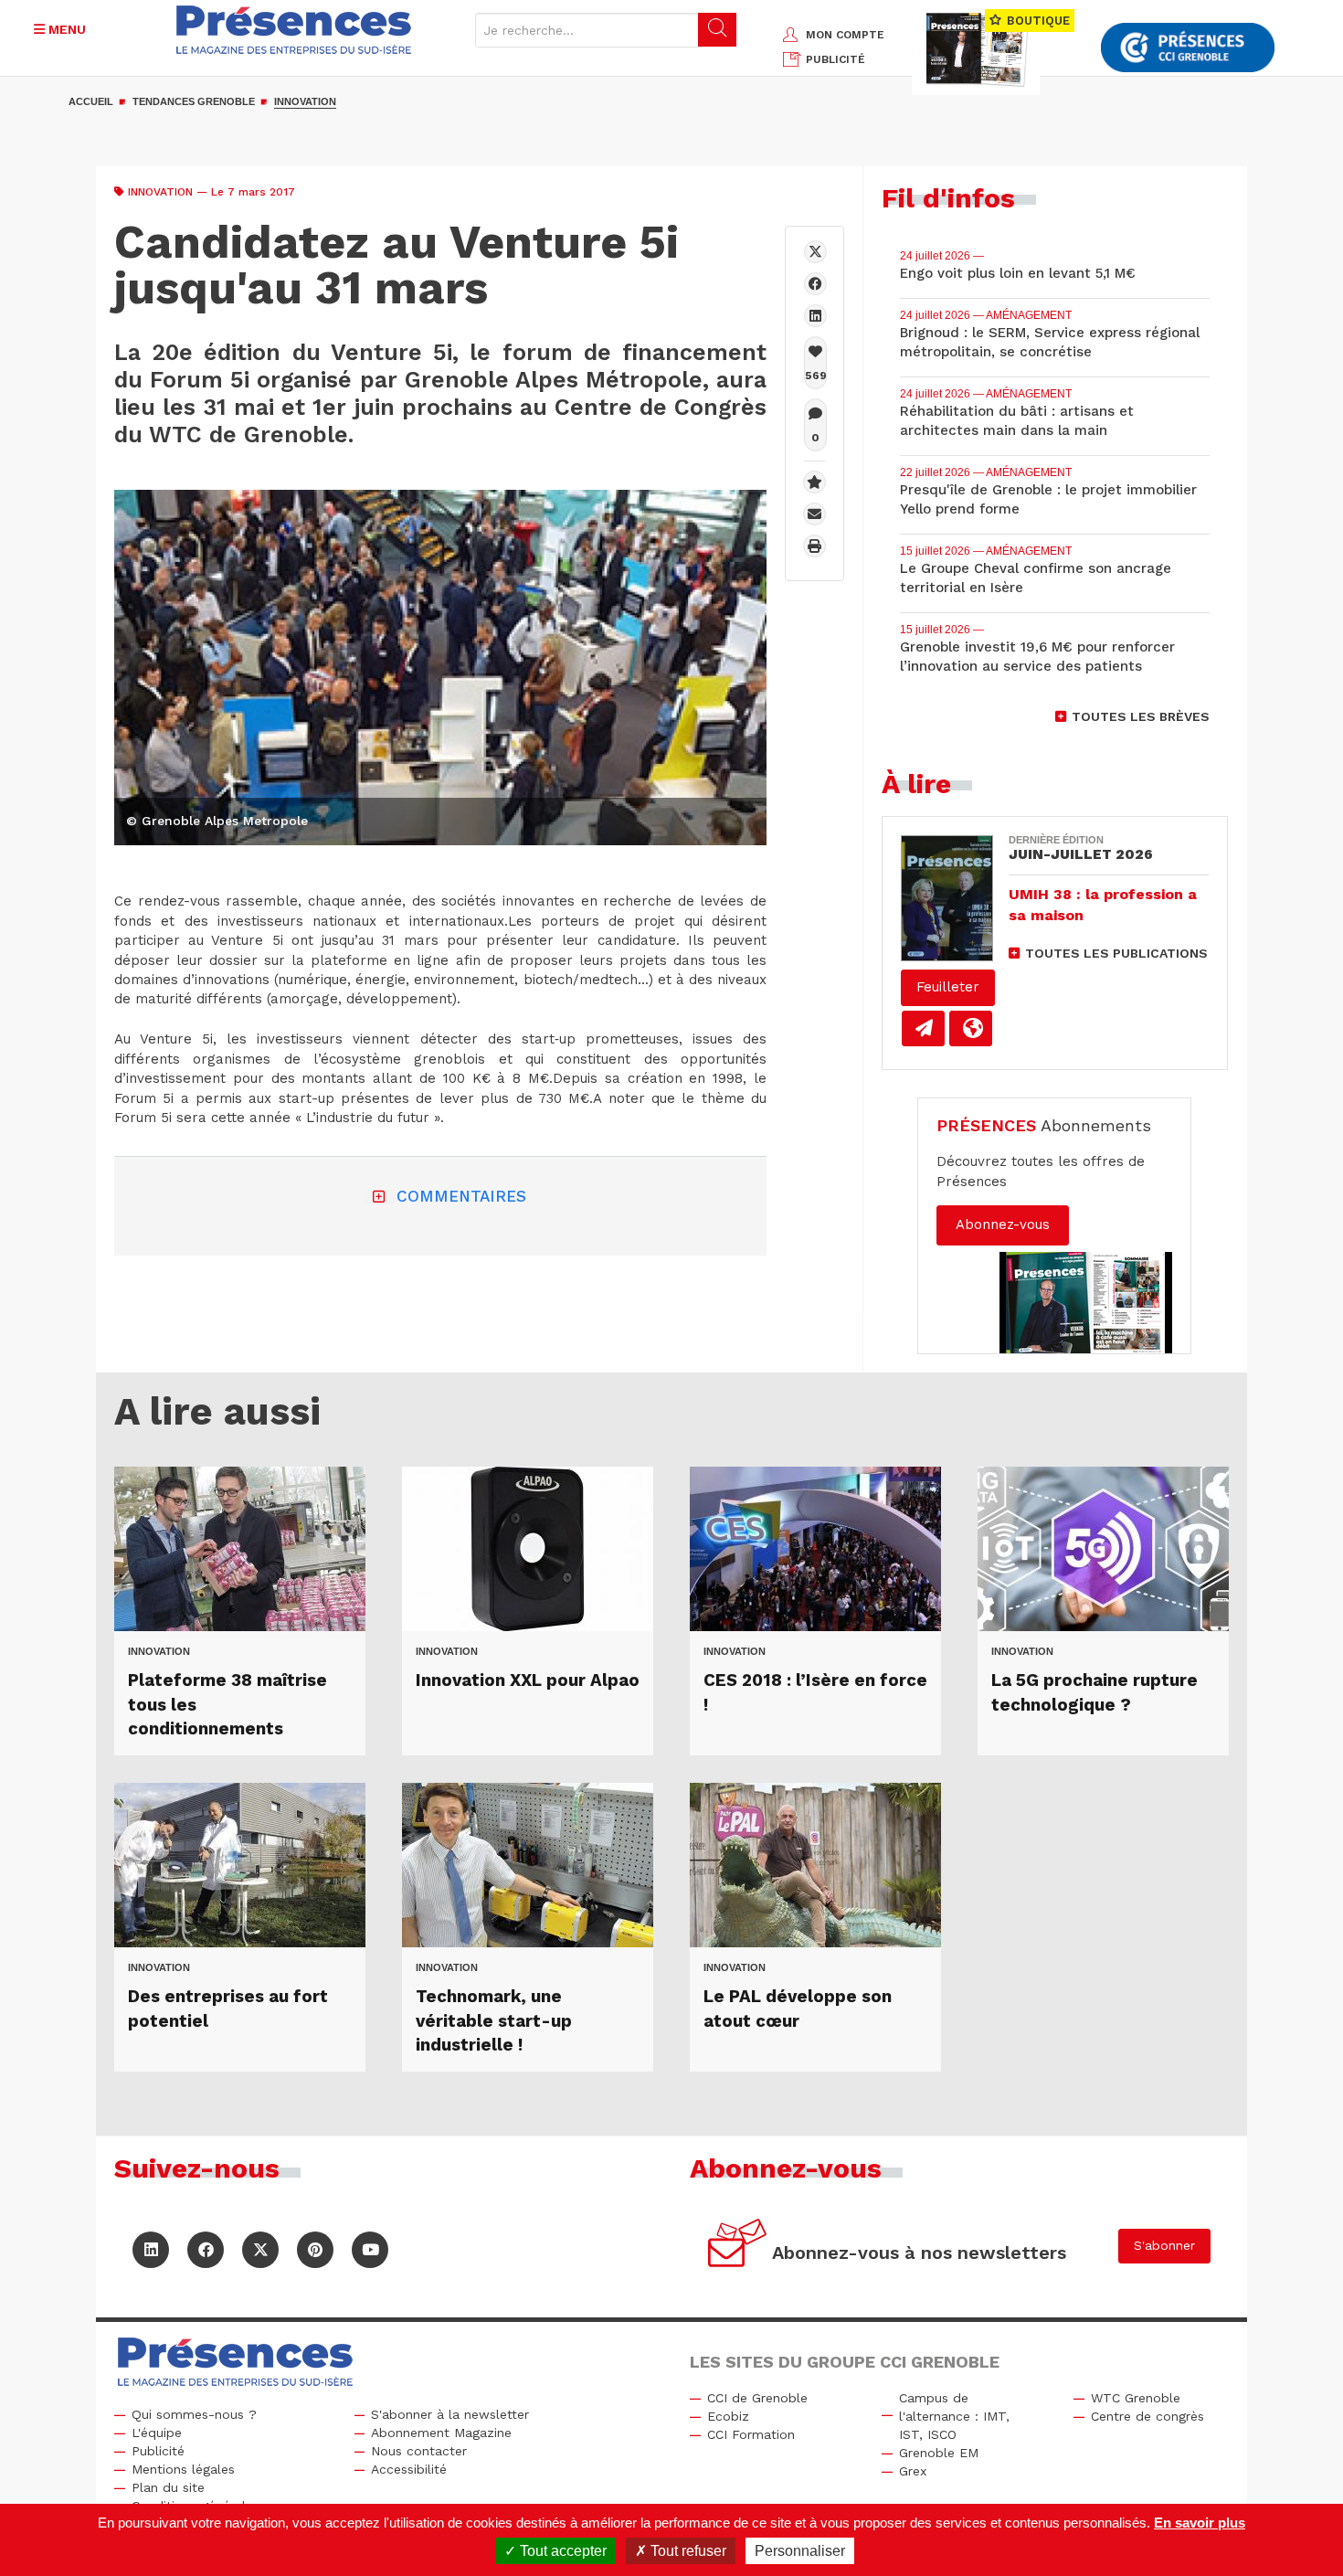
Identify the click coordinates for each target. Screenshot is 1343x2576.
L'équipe (157, 2433)
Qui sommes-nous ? (194, 2414)
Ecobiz (728, 2416)
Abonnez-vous (1003, 1224)
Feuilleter (948, 987)
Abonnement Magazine (441, 2433)
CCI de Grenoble (757, 2398)
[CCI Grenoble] (1188, 48)
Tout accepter (561, 2551)
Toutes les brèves (1141, 716)
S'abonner (1164, 2245)
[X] (815, 252)
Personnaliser (800, 2551)
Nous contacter (419, 2451)
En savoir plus (1200, 2523)
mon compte (845, 35)
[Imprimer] (814, 546)
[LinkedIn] (151, 2250)
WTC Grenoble (1136, 2398)
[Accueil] (294, 30)
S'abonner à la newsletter (450, 2414)
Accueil (91, 101)
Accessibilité (409, 2469)
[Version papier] (923, 1028)
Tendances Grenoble (194, 101)
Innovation (305, 101)
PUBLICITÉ (835, 59)
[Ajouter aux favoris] (814, 482)
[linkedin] (815, 316)
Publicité (158, 2451)
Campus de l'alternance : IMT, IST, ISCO (954, 2416)
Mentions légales (183, 2469)
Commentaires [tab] (461, 1196)
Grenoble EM (939, 2453)
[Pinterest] (315, 2250)
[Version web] (971, 1028)
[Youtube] (370, 2250)
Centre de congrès (1147, 2416)
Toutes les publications (1116, 953)
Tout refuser (687, 2551)
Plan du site (168, 2487)
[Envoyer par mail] (814, 514)
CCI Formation (751, 2434)
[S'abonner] (738, 2246)
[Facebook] (815, 284)
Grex (913, 2471)
